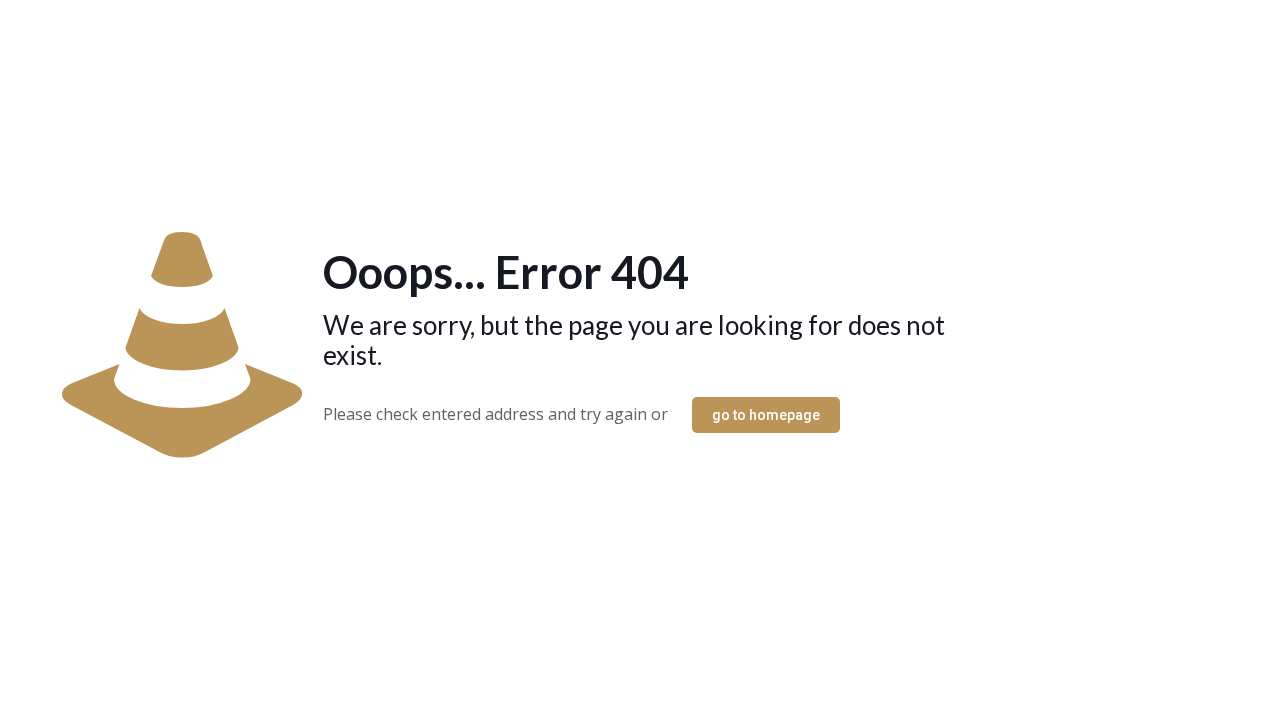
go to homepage (766, 415)
